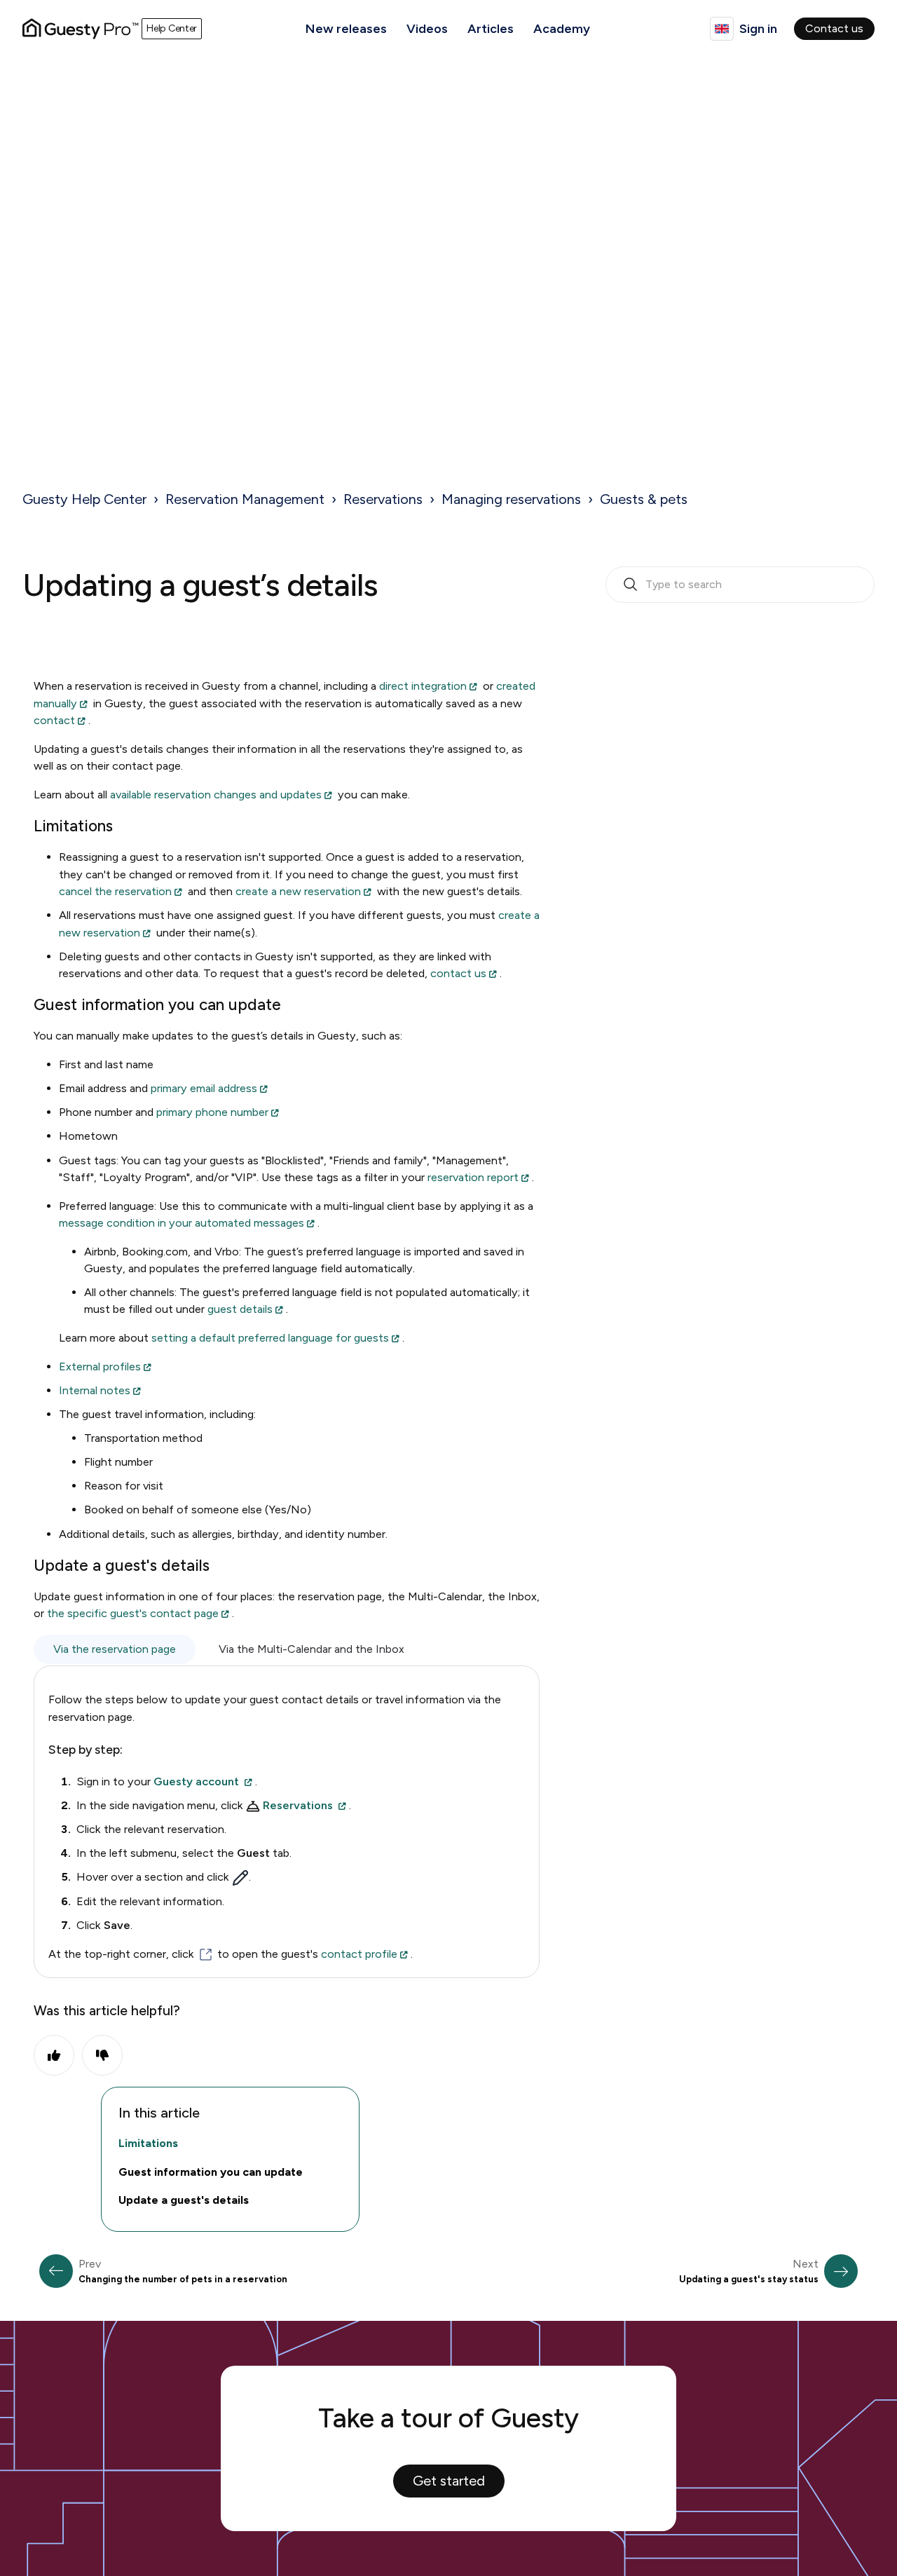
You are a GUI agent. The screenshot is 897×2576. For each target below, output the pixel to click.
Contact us (834, 28)
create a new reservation (298, 891)
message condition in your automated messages (182, 1223)
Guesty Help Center (84, 499)
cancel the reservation (115, 891)
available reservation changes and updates (216, 795)
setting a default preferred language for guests (270, 1338)
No (102, 2055)
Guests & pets (644, 499)
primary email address (204, 1088)
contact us (458, 973)
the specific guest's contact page (133, 1613)
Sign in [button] (758, 29)
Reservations (383, 499)
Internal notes (95, 1390)
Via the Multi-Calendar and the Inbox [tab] (311, 1649)
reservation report (473, 1177)
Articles (491, 29)
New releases (346, 29)
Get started (449, 2481)
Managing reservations (511, 499)
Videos (427, 29)
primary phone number (212, 1112)
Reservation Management (245, 499)
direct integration (423, 686)
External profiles (100, 1367)
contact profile (358, 1954)
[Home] (81, 29)
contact (54, 720)
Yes (54, 2055)
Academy (562, 29)
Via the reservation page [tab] (115, 1649)
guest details (240, 1309)
